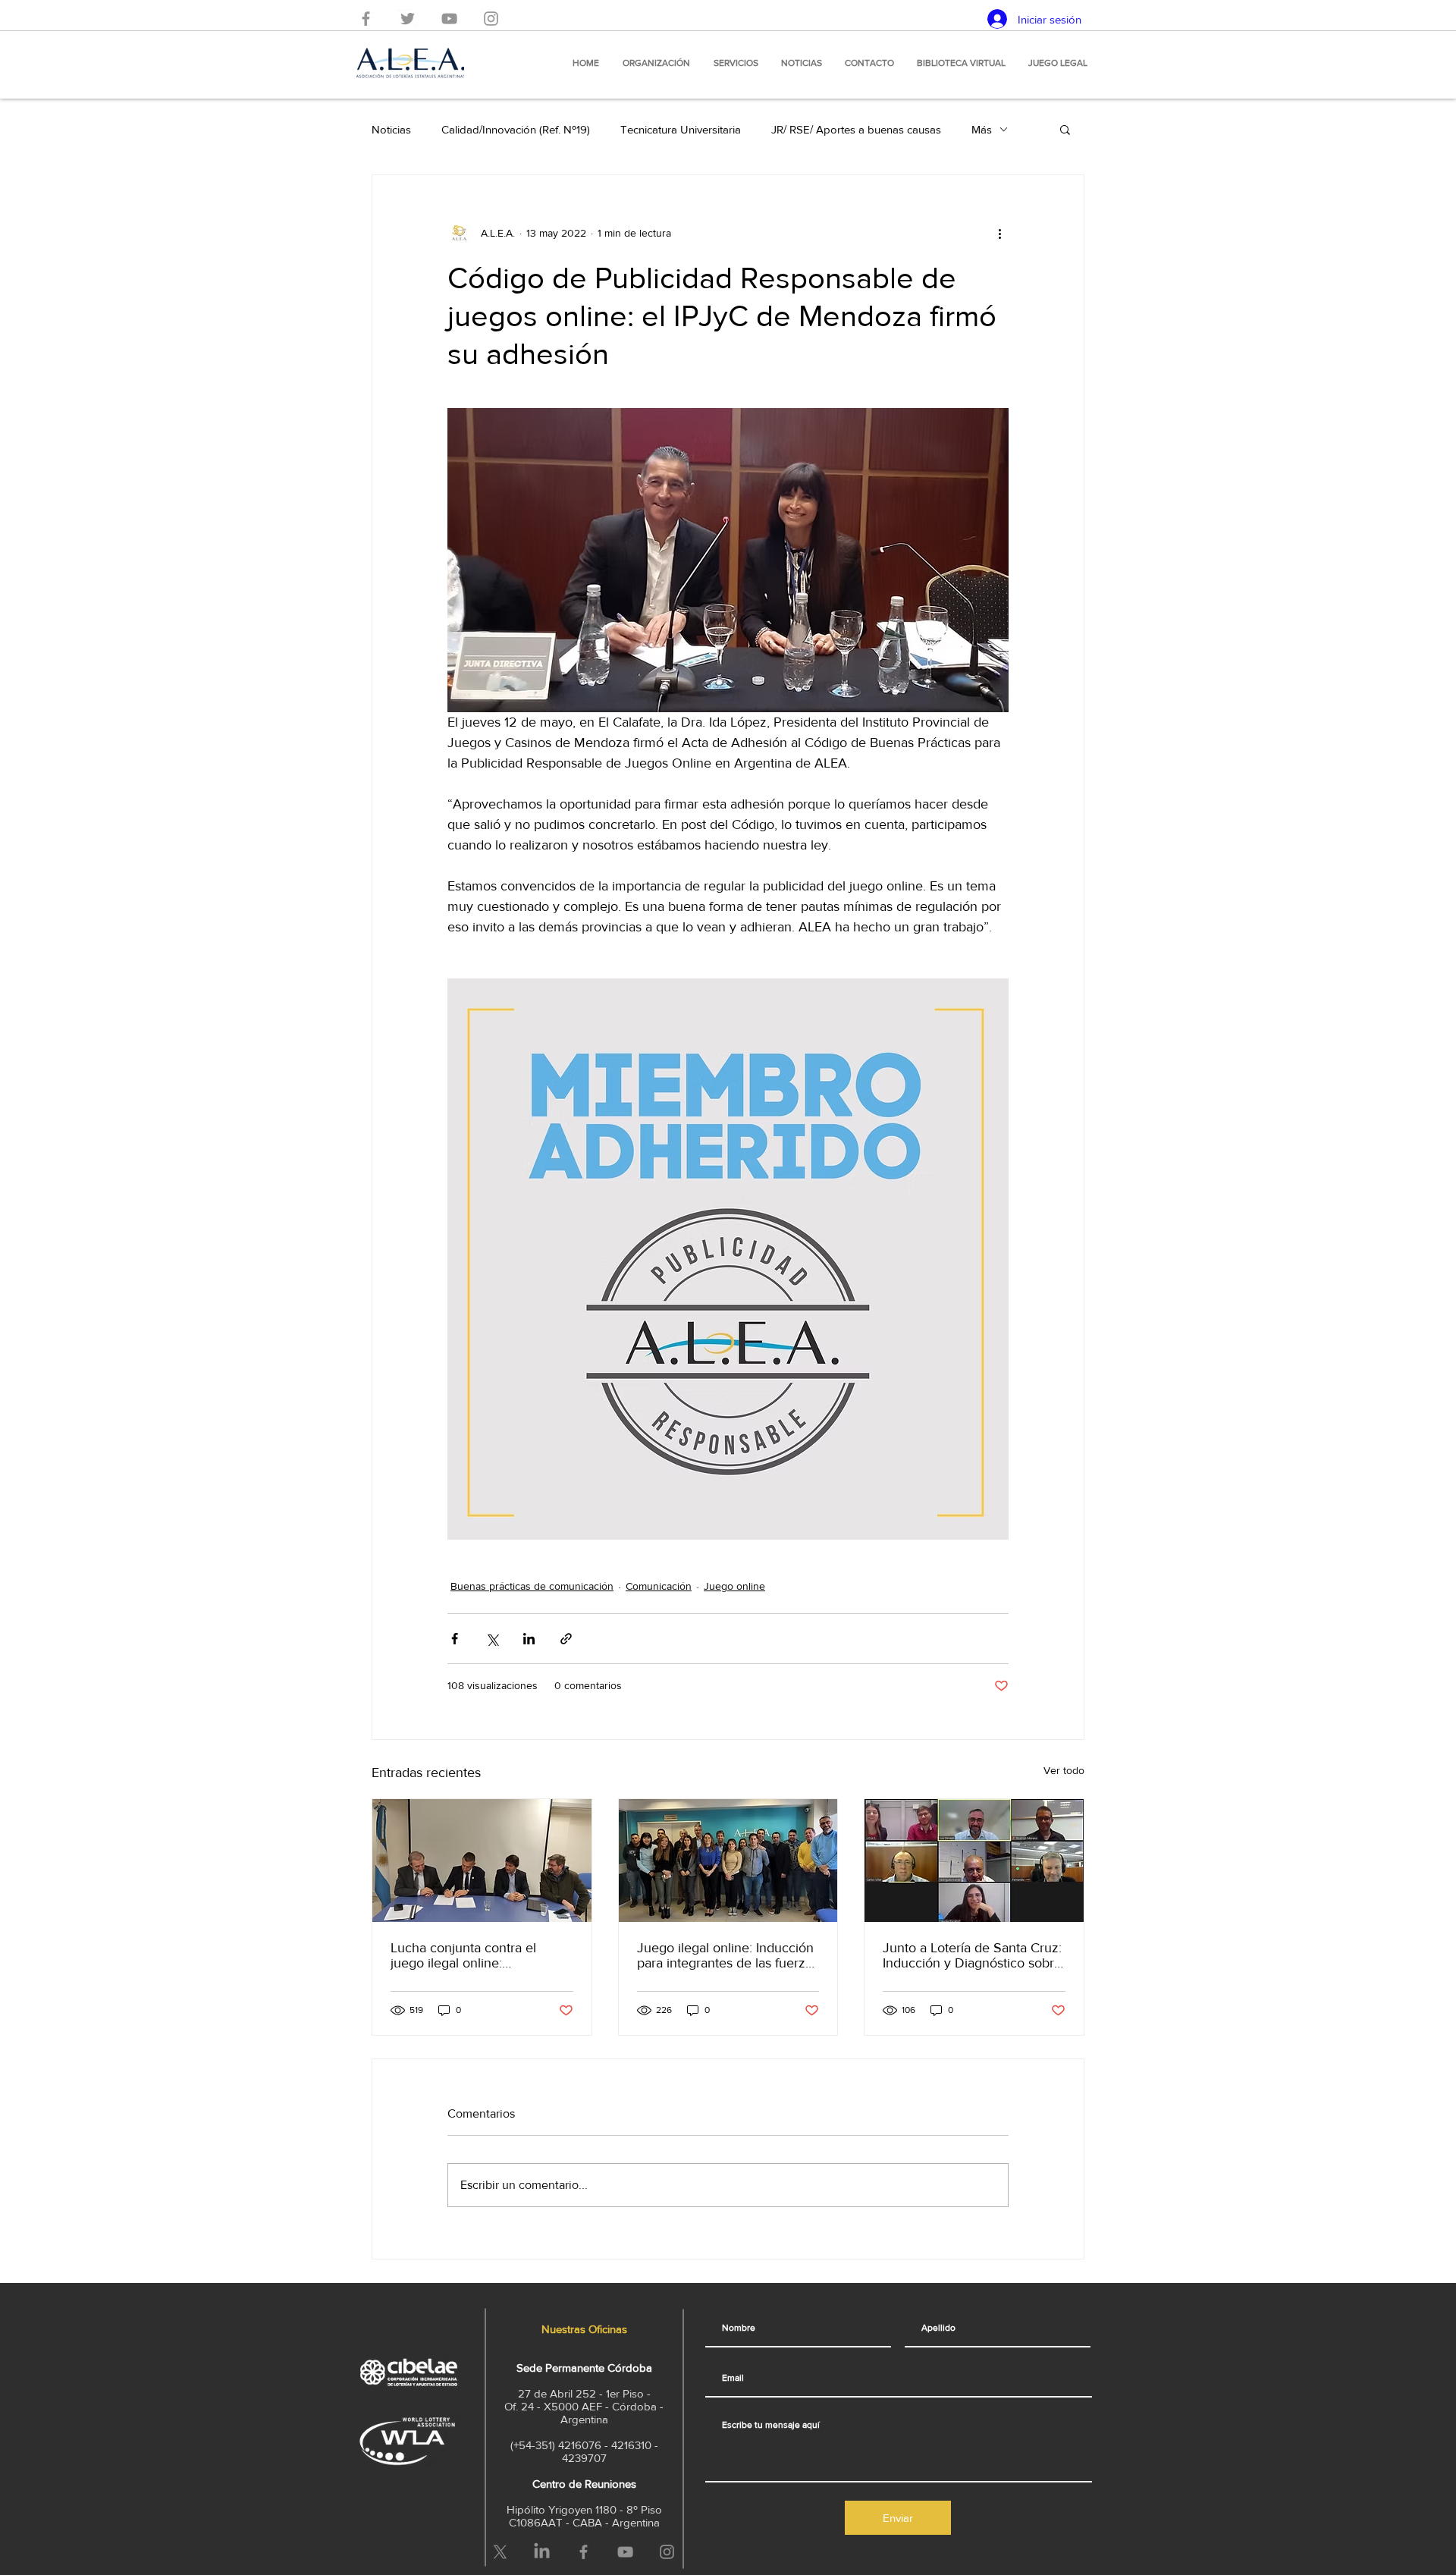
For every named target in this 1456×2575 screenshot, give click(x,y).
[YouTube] (449, 19)
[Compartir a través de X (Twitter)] (492, 1639)
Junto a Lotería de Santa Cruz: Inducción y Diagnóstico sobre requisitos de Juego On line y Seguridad (972, 1955)
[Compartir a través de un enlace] (566, 1639)
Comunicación (659, 1586)
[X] (500, 2552)
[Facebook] (366, 19)
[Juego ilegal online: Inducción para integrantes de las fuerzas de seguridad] (728, 1861)
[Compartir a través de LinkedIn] (529, 1639)
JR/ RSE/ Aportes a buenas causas (856, 129)
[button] (1065, 129)
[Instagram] (491, 19)
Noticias (391, 129)
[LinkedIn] (542, 2552)
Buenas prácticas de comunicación (532, 1586)
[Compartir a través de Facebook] (455, 1639)
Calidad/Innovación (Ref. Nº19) (516, 129)
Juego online (734, 1586)
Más (982, 129)
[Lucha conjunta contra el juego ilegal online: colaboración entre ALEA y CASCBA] (482, 1861)
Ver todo (1064, 1770)
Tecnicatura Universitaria (681, 129)
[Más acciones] (999, 233)
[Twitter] (408, 19)
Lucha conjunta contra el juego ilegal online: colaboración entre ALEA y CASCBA (469, 1955)
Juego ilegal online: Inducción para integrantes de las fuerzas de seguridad (728, 1955)
